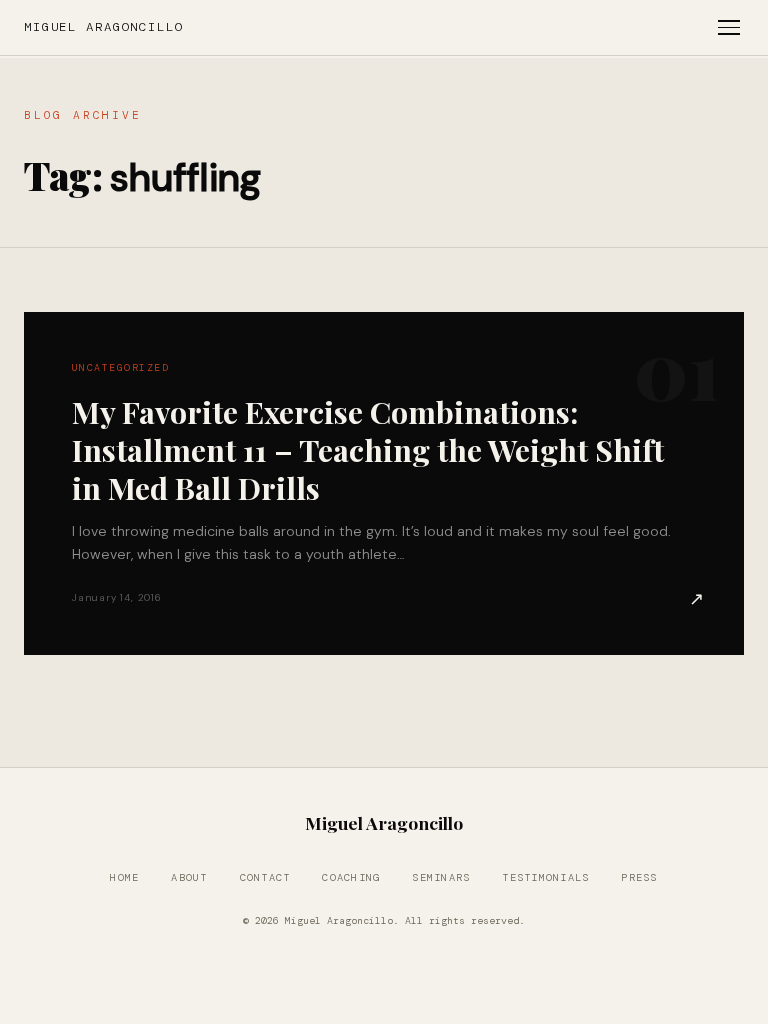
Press (639, 877)
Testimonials (545, 877)
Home (124, 877)
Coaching (351, 877)
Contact (265, 877)
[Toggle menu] (729, 27)
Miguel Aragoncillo (104, 27)
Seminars (441, 877)
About (189, 877)
